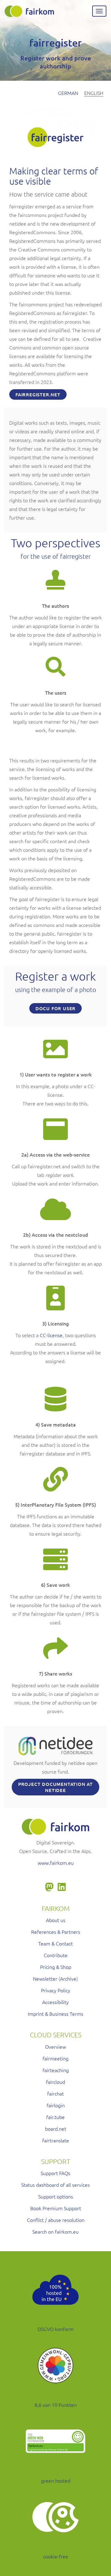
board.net (56, 2129)
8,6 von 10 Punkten (56, 2405)
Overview (55, 2047)
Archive (68, 1978)
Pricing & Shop (56, 1967)
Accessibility (55, 2002)
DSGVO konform (56, 2329)
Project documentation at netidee (55, 1787)
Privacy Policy (56, 1990)
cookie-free (56, 2556)
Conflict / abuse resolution (56, 2220)
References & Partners (56, 1932)
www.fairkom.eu (56, 1863)
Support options (56, 2196)
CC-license (51, 1335)
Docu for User (55, 1008)
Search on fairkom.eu (55, 2231)
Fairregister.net (38, 394)
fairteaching (56, 2070)
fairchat (55, 2093)
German (68, 93)
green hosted (56, 2480)
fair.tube (55, 2117)
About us (56, 1920)
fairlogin (56, 2105)
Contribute (56, 1955)
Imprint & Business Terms (55, 2014)
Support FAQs (55, 2173)
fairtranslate (56, 2140)
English (94, 93)
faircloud (55, 2082)
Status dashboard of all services (55, 2185)
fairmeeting (55, 2058)
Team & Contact (55, 1943)
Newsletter (45, 1978)
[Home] (29, 11)
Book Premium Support (56, 2208)
